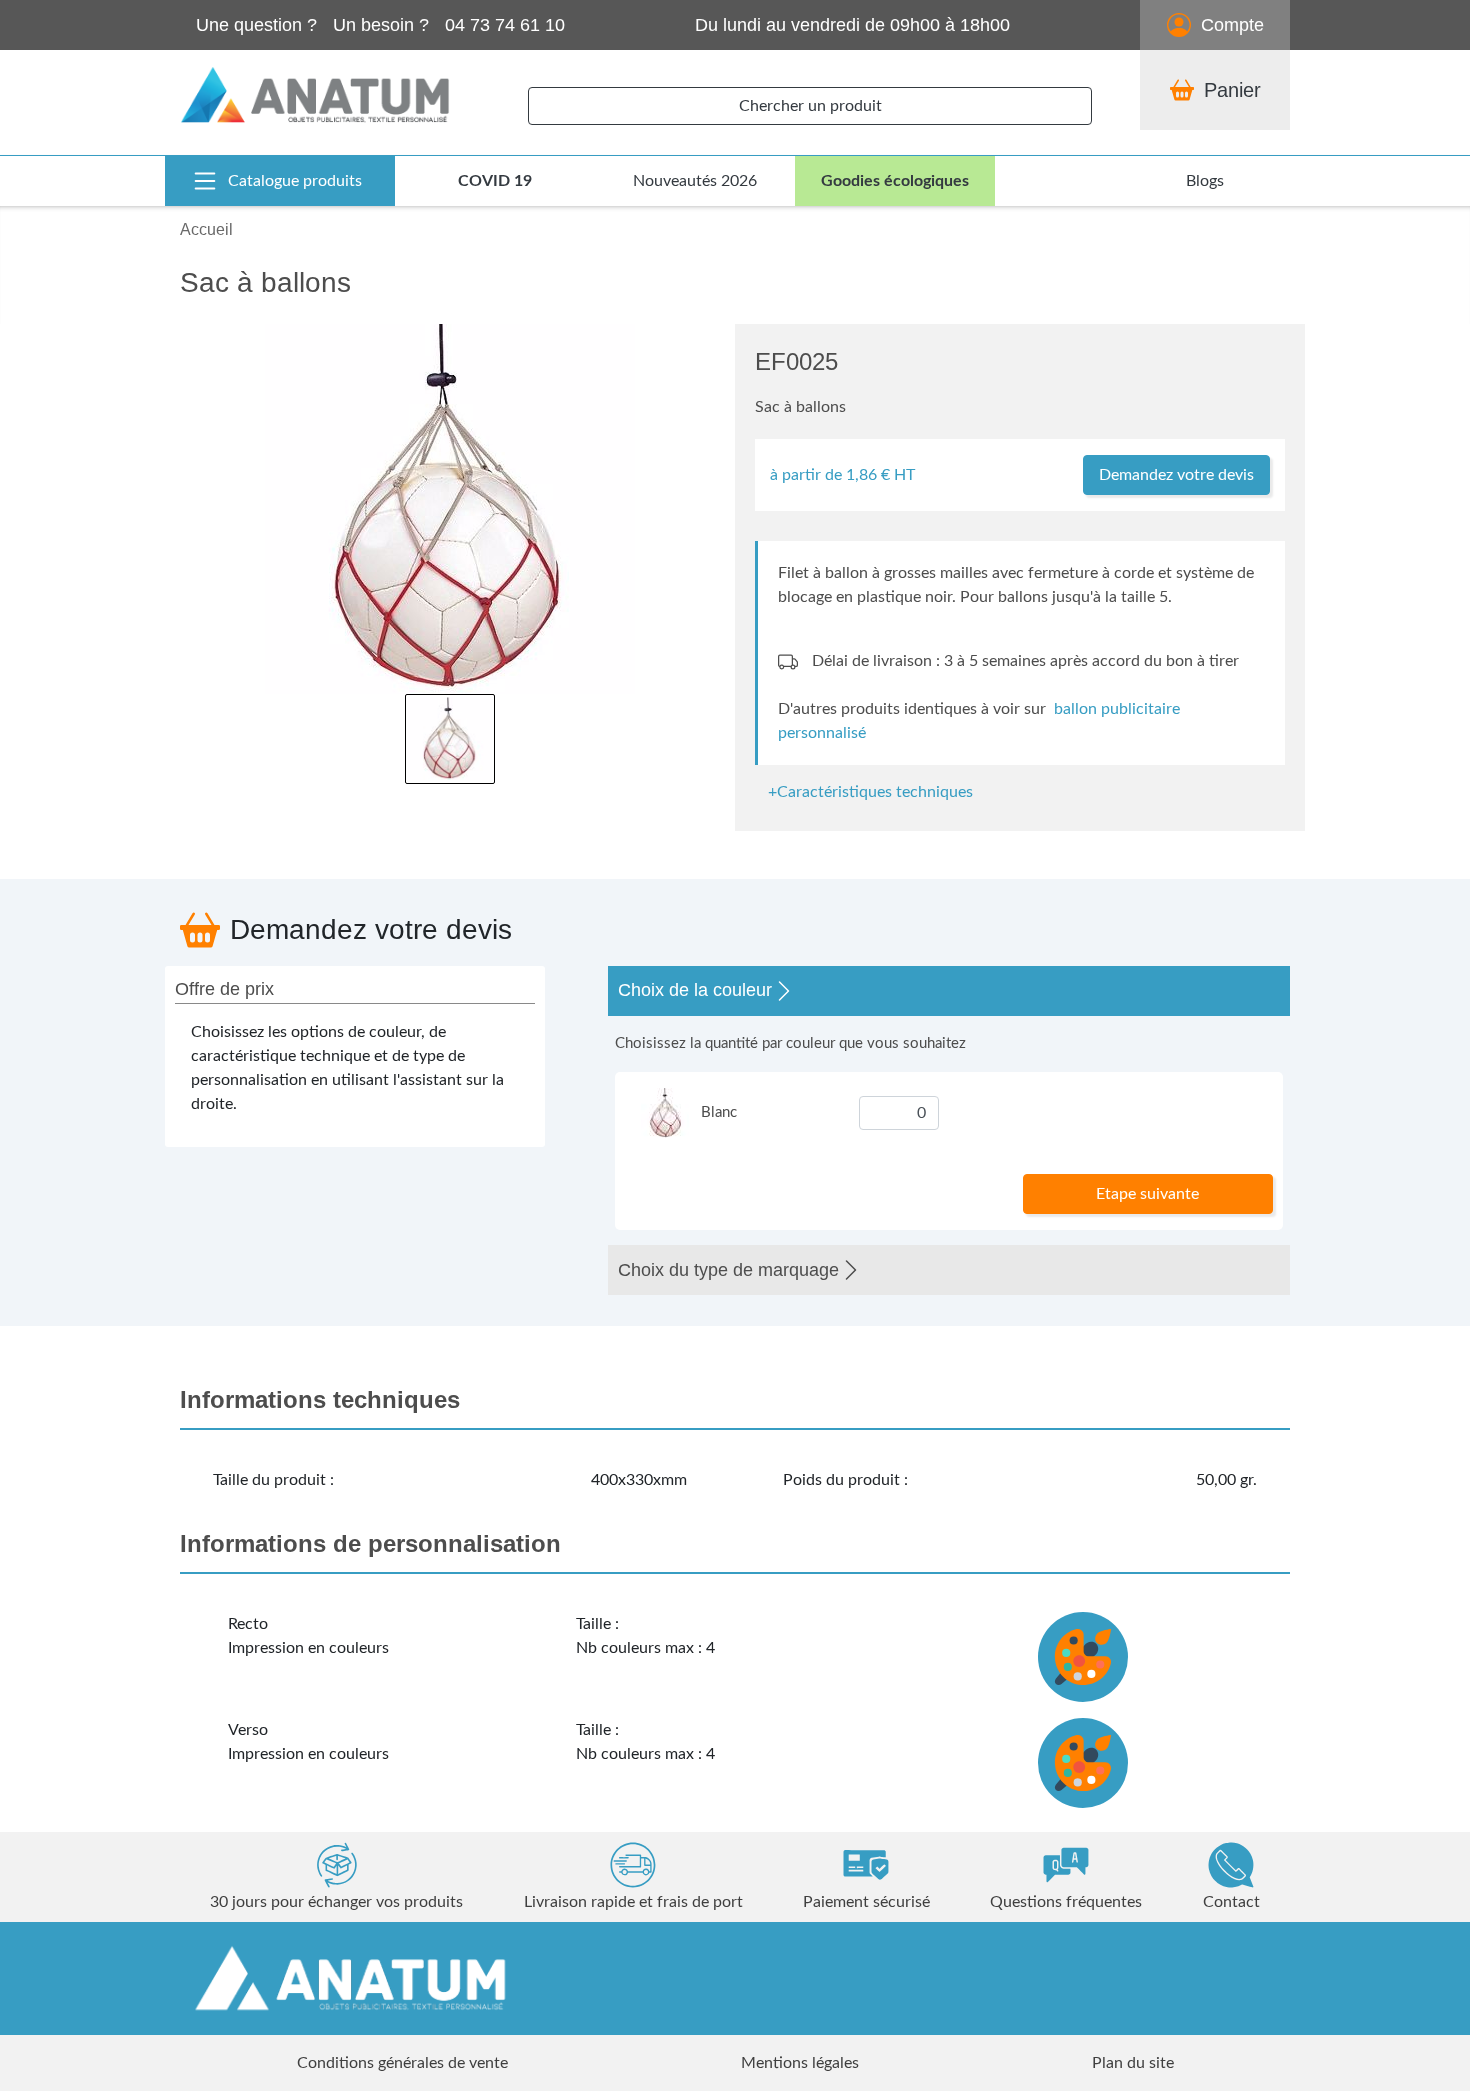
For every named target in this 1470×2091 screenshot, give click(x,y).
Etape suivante (1147, 1194)
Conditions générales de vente (402, 2063)
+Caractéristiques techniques (870, 792)
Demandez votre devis (1176, 475)
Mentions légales (800, 2063)
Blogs (1205, 181)
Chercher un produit (810, 106)
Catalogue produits (295, 181)
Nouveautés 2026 (695, 181)
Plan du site (1133, 2063)
